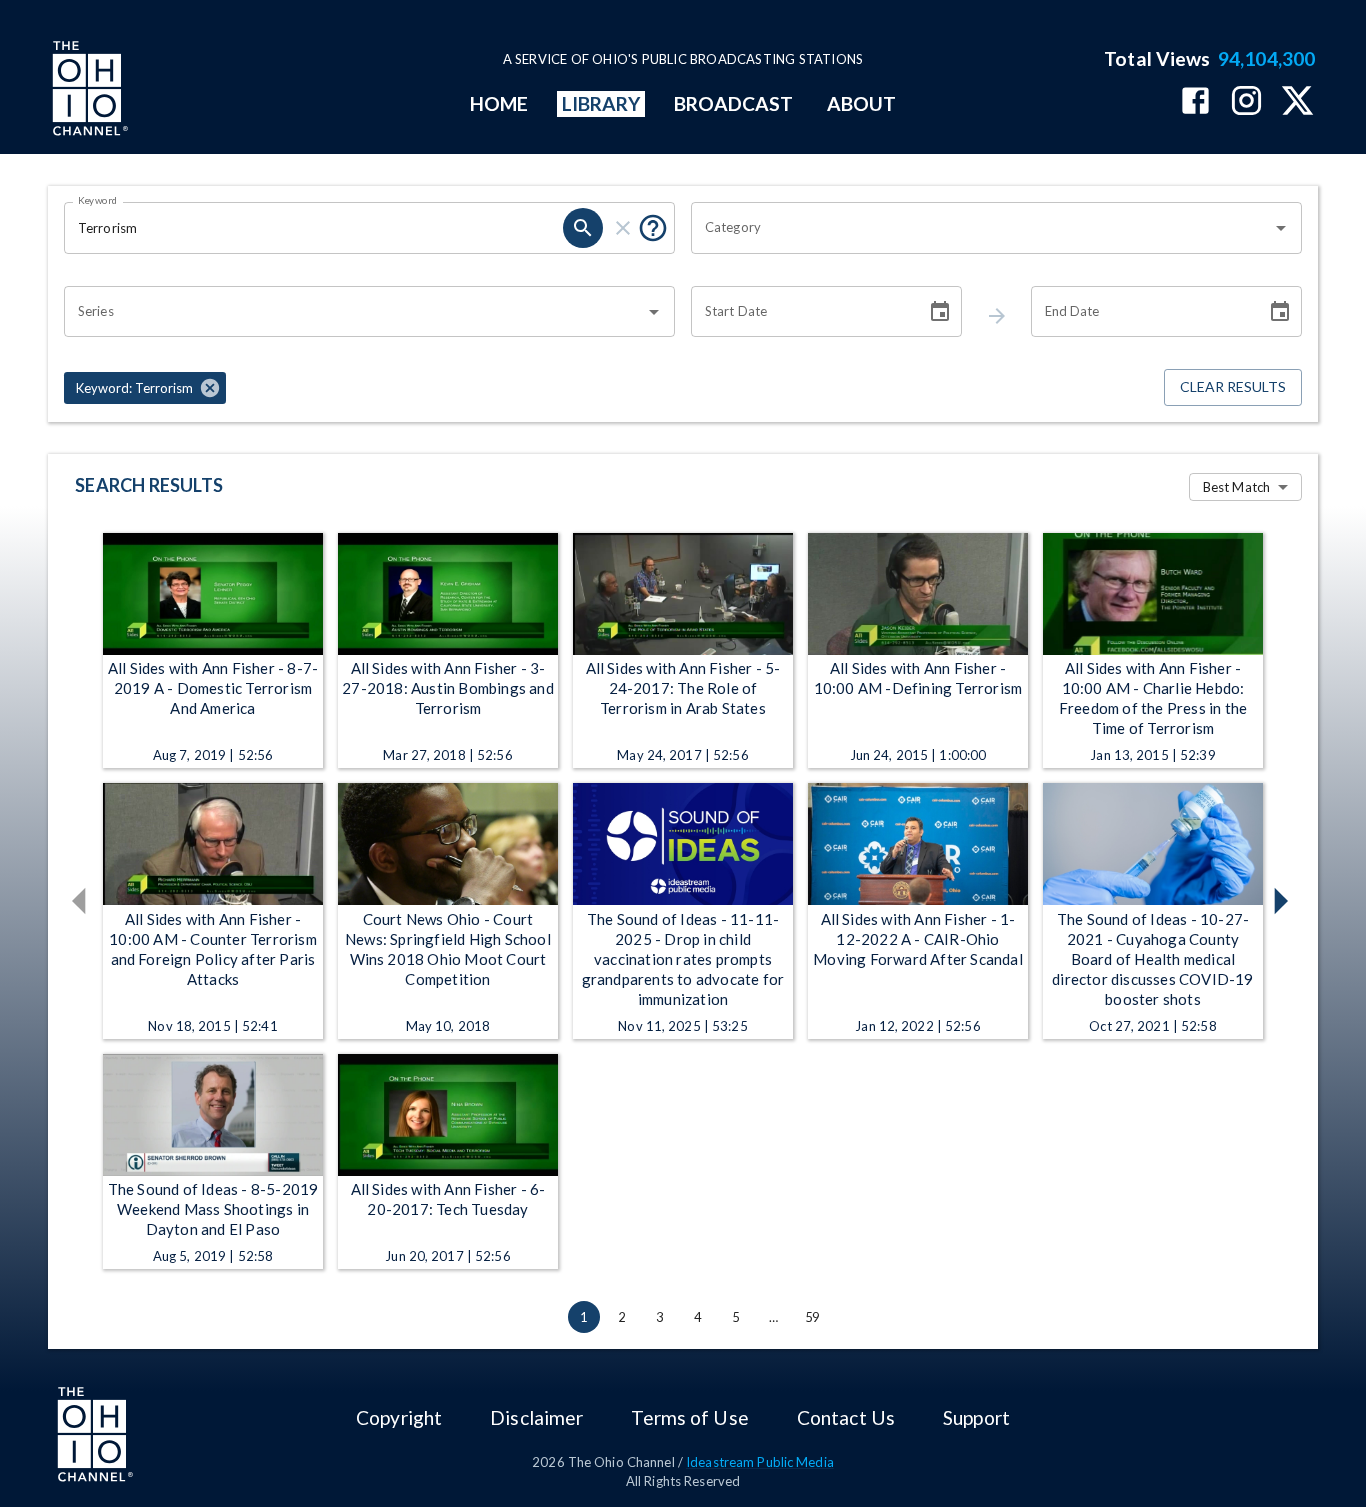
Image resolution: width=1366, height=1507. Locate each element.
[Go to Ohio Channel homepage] (88, 91)
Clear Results (1233, 386)
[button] (145, 388)
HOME (499, 103)
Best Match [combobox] (1236, 487)
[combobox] (981, 228)
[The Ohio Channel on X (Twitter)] (1297, 102)
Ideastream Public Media (760, 1462)
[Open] (1281, 228)
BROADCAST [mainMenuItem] (734, 103)
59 (812, 1317)
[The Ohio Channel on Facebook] (1195, 102)
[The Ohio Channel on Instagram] (1246, 102)
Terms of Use (689, 1417)
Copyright (399, 1417)
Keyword (98, 200)
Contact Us (846, 1417)
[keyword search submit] (583, 228)
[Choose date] (940, 312)
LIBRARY (601, 103)
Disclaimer (536, 1417)
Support (976, 1417)
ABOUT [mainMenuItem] (861, 103)
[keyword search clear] (623, 228)
